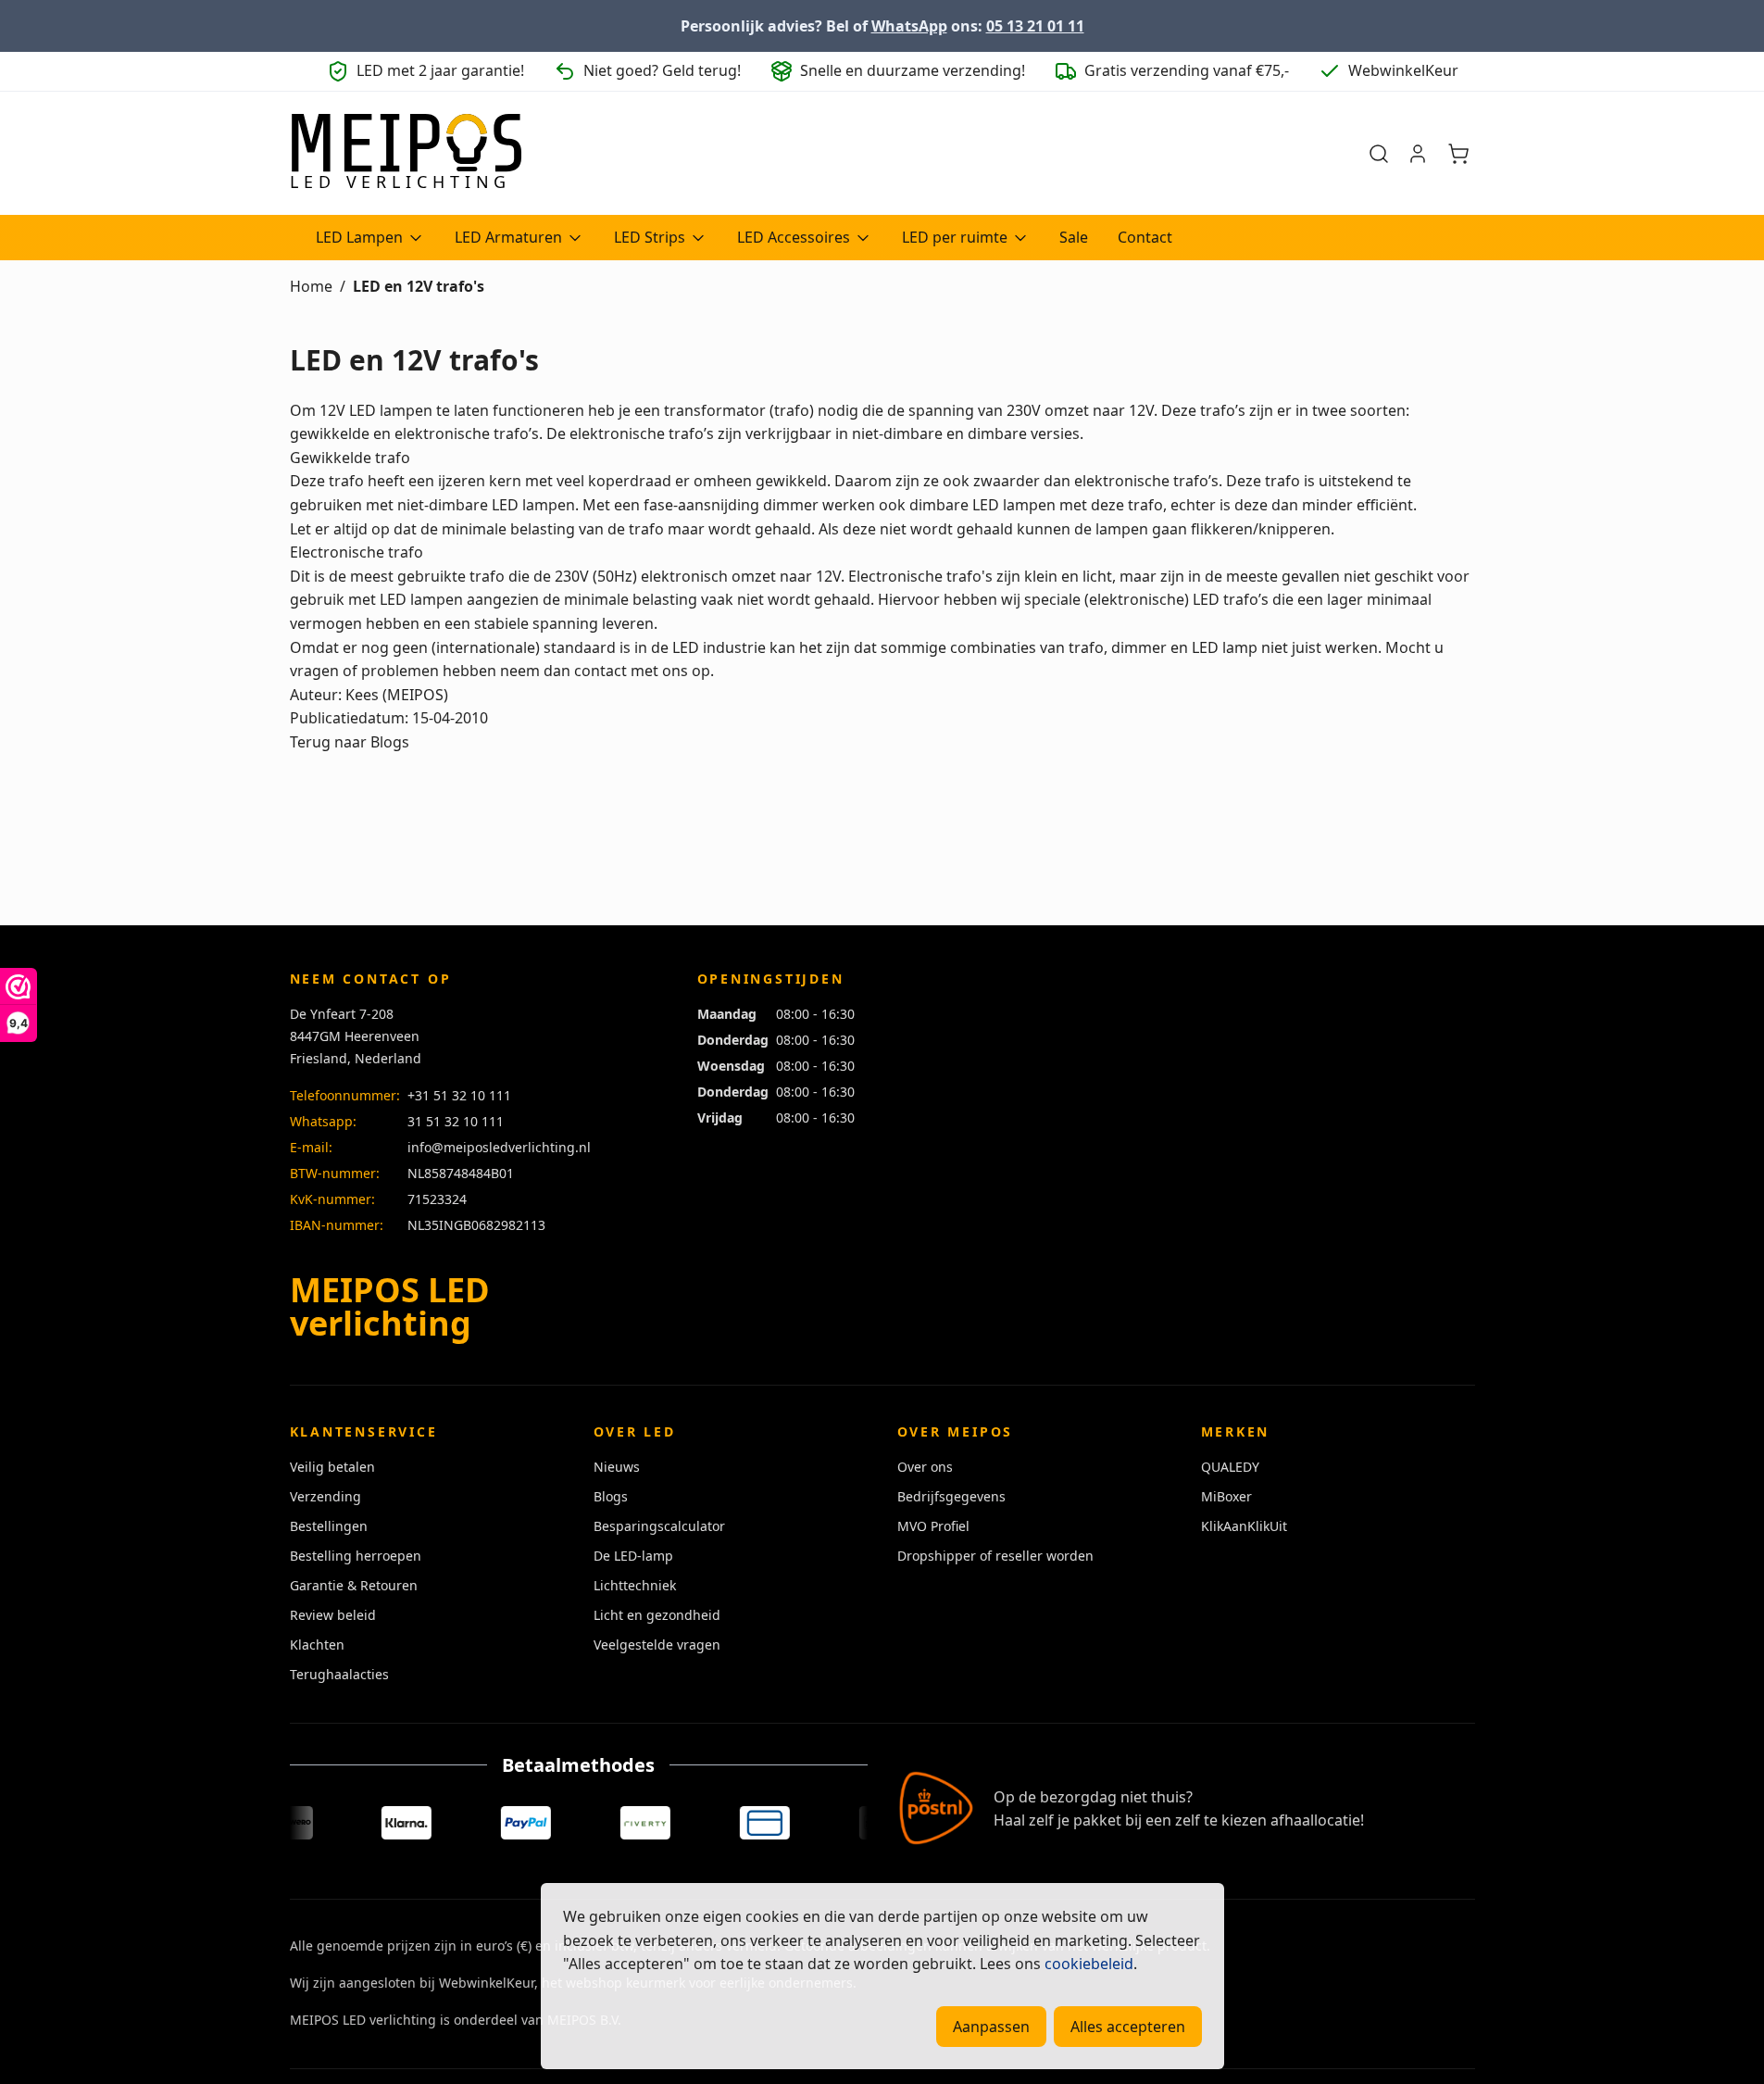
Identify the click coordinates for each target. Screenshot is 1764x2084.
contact (601, 671)
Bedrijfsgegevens (951, 1496)
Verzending (325, 1496)
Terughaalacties (339, 1674)
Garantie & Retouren (354, 1585)
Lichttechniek (635, 1585)
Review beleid (333, 1615)
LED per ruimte (955, 237)
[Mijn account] (1418, 154)
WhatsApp (909, 26)
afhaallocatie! (1317, 1820)
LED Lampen (359, 237)
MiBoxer (1226, 1496)
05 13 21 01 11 (1035, 26)
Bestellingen (329, 1526)
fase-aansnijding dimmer (731, 505)
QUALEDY (1230, 1467)
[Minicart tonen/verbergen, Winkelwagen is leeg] (1458, 154)
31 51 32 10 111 (456, 1121)
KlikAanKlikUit (1244, 1526)
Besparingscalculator (659, 1526)
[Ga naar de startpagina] (406, 154)
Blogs (611, 1496)
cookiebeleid (1089, 1964)
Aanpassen (991, 2027)
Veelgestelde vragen (657, 1645)
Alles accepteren (1128, 2027)
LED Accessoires (794, 237)
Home (311, 286)
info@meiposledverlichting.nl (499, 1147)
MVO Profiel (933, 1526)
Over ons (925, 1467)
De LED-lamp (633, 1556)
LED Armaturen (508, 237)
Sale (1074, 237)
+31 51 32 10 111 (459, 1095)
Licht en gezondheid (657, 1615)
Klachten (317, 1645)
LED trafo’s (1231, 599)
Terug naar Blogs (350, 742)
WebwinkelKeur (487, 1983)
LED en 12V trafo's (419, 286)
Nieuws (617, 1467)
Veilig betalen (332, 1467)
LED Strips (650, 237)
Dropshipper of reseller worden (995, 1556)
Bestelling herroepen (356, 1556)
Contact (1145, 237)
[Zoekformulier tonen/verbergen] (1379, 154)
